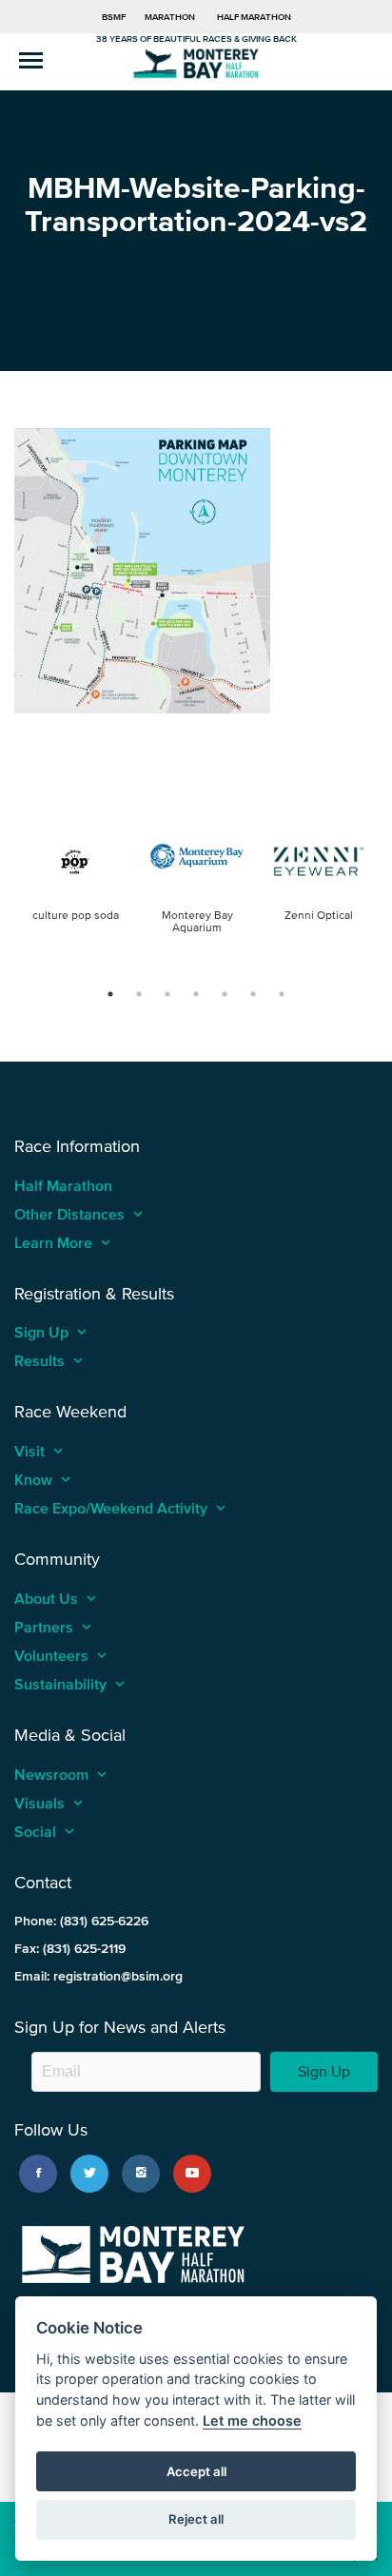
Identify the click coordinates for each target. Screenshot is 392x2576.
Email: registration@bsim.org (98, 1976)
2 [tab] (139, 994)
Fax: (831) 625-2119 (70, 1949)
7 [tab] (282, 994)
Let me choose (252, 2420)
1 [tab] (110, 994)
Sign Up (324, 2071)
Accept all (196, 2471)
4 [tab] (196, 994)
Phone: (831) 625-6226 (81, 1921)
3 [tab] (167, 994)
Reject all (196, 2519)
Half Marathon (254, 17)
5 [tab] (225, 994)
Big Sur (196, 62)
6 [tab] (253, 994)
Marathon (170, 17)
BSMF (114, 17)
